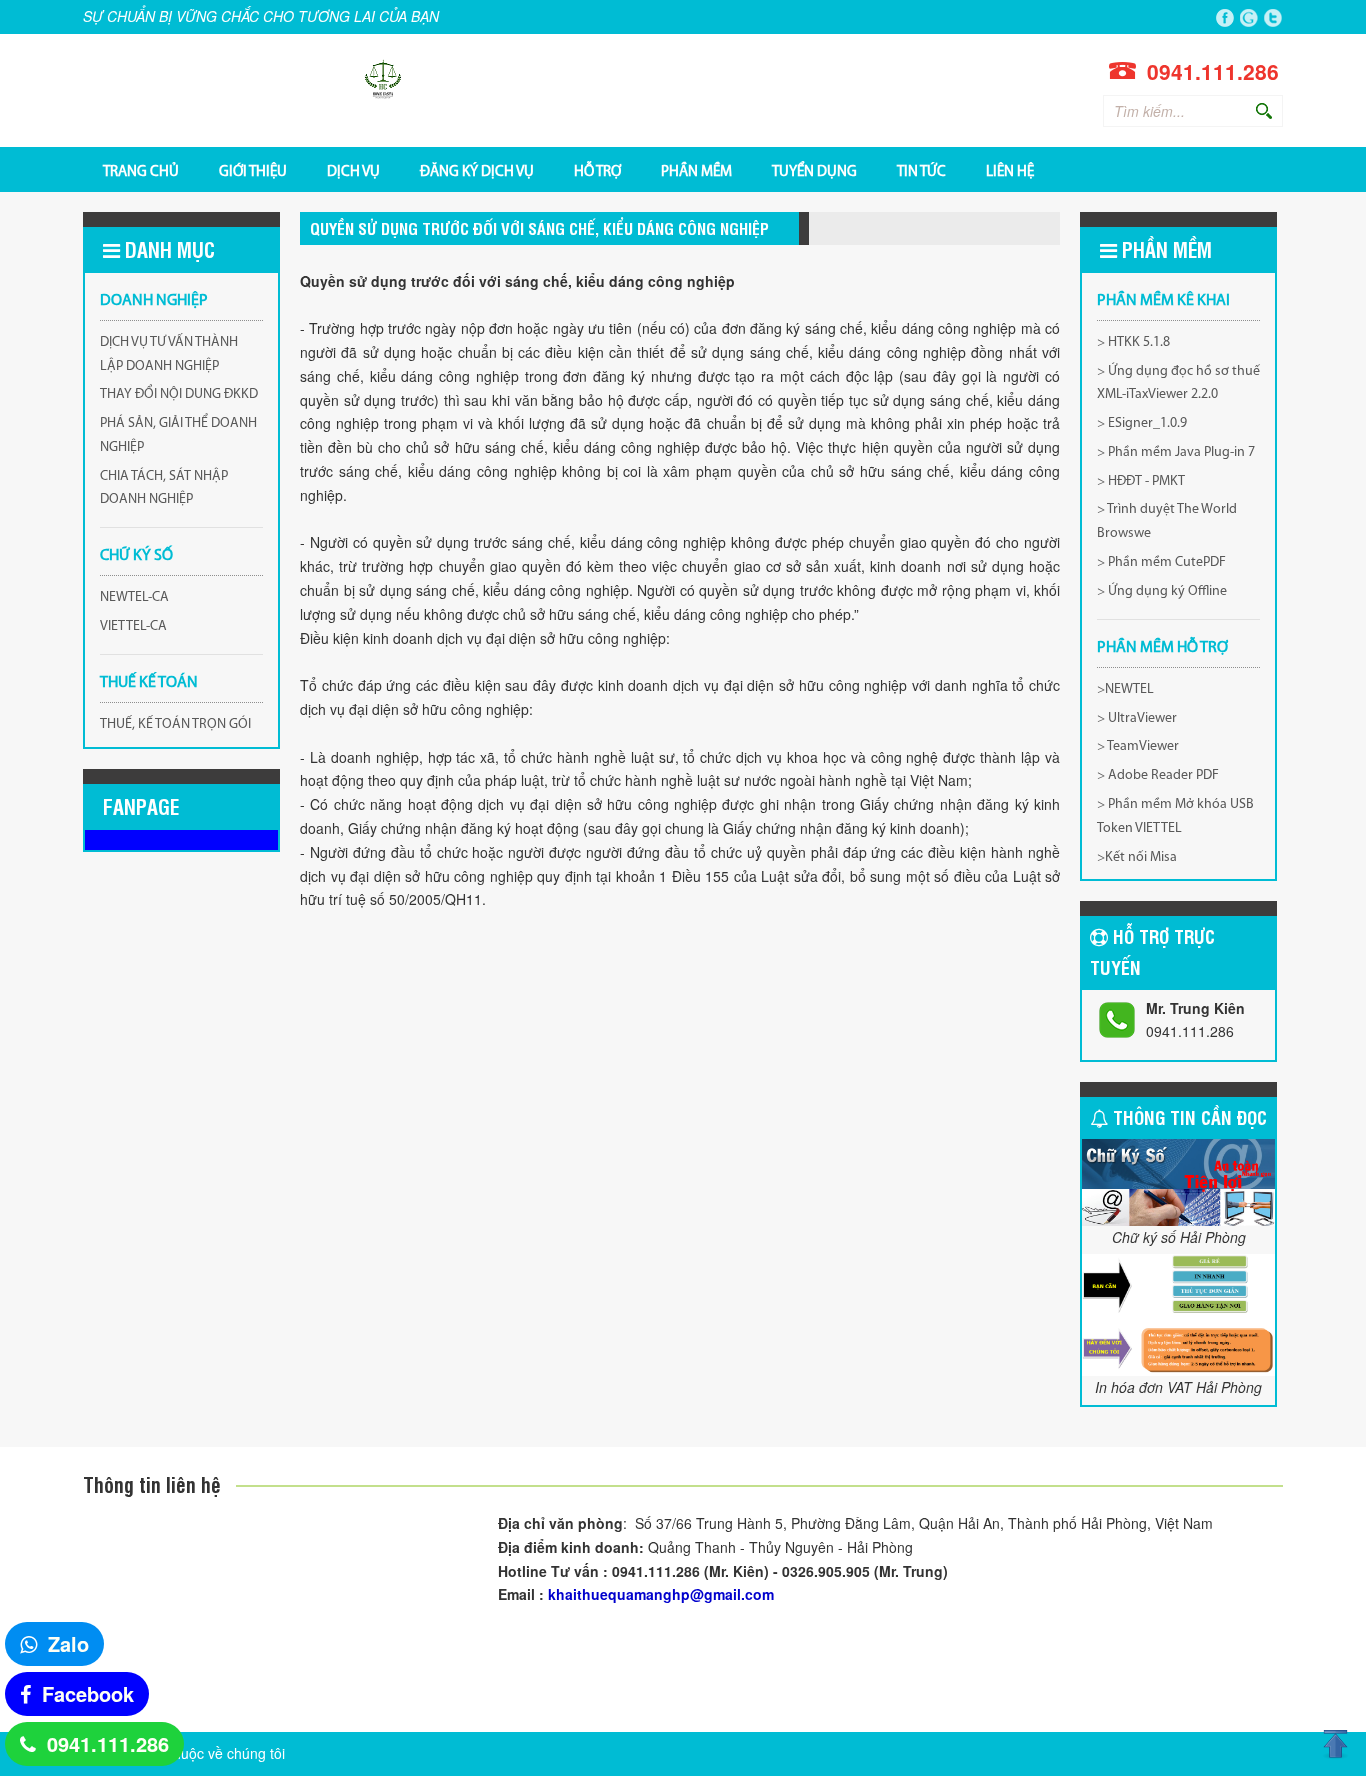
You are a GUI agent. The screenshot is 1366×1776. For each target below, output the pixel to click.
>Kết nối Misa (1137, 857)
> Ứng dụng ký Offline (1162, 591)
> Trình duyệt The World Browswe (1167, 521)
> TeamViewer (1138, 746)
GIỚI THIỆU (253, 171)
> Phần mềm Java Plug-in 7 (1176, 452)
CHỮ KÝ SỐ (136, 556)
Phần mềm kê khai (1163, 301)
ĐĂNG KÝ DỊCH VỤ (477, 171)
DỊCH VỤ (353, 171)
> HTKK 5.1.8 (1133, 342)
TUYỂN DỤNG (814, 171)
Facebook (88, 1693)
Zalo (68, 1643)
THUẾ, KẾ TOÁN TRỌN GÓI (175, 724)
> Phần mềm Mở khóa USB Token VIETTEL (1175, 816)
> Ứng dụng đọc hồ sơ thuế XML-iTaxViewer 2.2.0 (1178, 383)
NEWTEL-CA (134, 597)
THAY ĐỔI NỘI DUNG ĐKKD (179, 394)
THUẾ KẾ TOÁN (149, 683)
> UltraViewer (1137, 718)
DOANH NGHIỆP (154, 301)
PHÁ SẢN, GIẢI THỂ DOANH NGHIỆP (178, 435)
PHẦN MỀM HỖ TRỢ (1162, 648)
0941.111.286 (108, 1743)
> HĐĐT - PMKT (1141, 481)
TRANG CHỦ (141, 171)
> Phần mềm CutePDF (1161, 562)
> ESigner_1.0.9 (1142, 423)
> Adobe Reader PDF (1158, 775)
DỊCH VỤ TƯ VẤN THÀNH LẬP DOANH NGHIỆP (169, 354)
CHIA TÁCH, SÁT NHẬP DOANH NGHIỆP (164, 488)
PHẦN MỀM (696, 171)
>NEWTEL (1125, 689)
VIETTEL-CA (133, 626)
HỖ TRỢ (597, 171)
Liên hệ (1010, 171)
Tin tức (921, 171)
